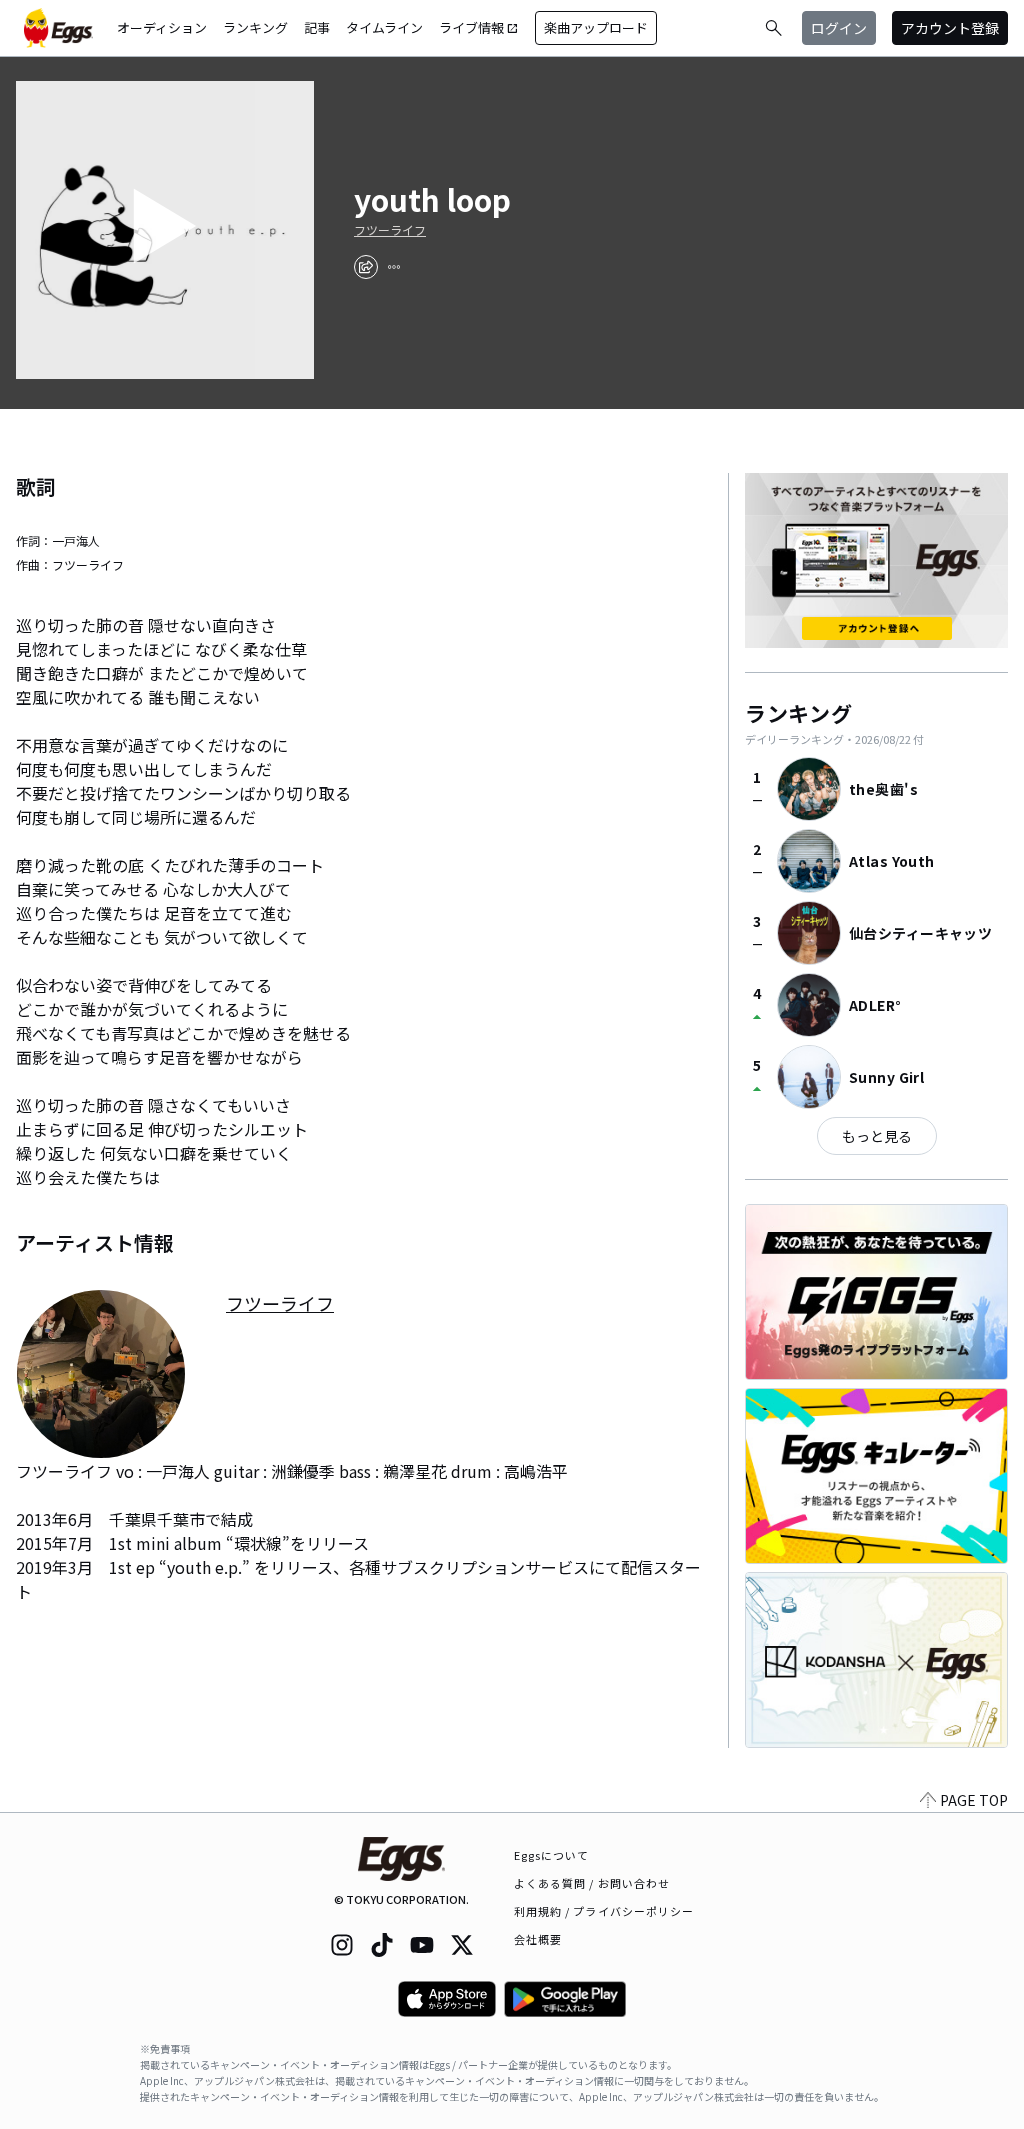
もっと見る (877, 1136)
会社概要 (538, 1939)
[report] (394, 267)
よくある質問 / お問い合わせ (592, 1883)
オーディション (162, 27)
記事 (317, 27)
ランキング (255, 27)
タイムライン (384, 27)
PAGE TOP (974, 1800)
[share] (366, 267)
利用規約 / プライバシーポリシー (604, 1911)
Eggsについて (552, 1855)
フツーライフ (390, 230)
